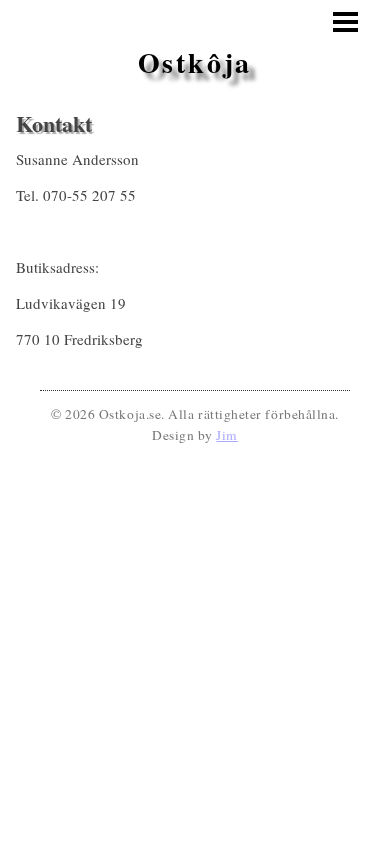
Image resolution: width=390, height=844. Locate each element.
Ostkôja (195, 62)
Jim (227, 435)
